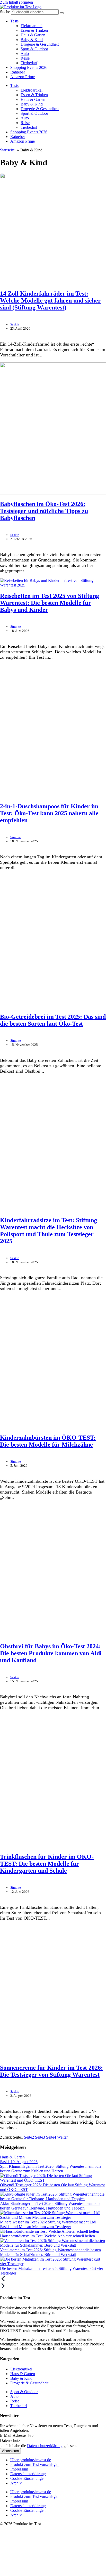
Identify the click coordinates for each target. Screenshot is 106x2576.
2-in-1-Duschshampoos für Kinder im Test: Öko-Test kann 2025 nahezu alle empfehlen (49, 813)
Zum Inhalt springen (16, 2)
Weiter (62, 2137)
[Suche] (62, 13)
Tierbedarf (29, 63)
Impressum (19, 2469)
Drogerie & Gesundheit (40, 44)
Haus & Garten (33, 35)
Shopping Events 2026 (29, 67)
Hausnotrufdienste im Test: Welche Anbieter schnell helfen (47, 2236)
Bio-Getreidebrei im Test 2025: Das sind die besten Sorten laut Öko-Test (53, 1020)
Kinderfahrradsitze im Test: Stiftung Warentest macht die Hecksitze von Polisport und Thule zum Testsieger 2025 (48, 1231)
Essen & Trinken (34, 30)
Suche (5, 12)
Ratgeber (18, 72)
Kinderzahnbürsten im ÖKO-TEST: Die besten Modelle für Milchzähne (48, 1441)
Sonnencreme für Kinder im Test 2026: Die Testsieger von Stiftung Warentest (51, 2071)
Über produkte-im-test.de (31, 2460)
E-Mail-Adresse (13, 2435)
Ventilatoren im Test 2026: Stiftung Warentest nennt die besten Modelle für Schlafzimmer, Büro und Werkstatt (50, 2252)
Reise (25, 58)
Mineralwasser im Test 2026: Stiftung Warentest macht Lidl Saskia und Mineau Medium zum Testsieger (48, 2224)
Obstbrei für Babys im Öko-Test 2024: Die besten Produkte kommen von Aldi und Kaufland (51, 1653)
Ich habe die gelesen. (41, 2446)
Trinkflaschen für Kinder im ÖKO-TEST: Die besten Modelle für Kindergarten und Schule (47, 1864)
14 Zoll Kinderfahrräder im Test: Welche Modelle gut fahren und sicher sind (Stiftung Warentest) (50, 300)
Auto (25, 54)
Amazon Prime (23, 77)
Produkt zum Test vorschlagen (35, 2464)
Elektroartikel (32, 26)
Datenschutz (10, 2440)
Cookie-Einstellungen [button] (28, 2478)
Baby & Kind (32, 40)
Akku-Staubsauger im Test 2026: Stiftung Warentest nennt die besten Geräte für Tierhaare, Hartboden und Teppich (50, 2206)
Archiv (16, 2483)
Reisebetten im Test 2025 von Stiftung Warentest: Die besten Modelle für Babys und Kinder (50, 603)
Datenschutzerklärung (45, 2446)
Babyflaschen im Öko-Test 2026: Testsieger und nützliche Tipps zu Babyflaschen (44, 511)
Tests (14, 21)
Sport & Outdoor (34, 49)
